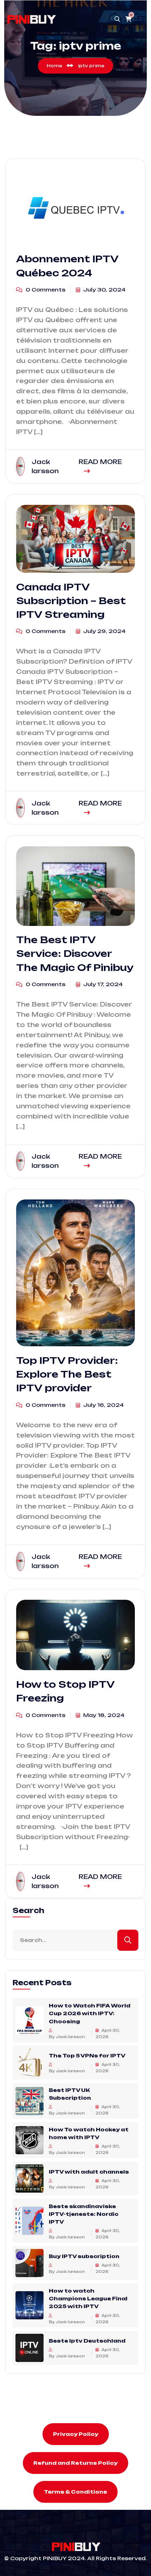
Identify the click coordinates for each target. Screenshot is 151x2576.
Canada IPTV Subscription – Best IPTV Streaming (71, 601)
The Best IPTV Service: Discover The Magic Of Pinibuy (75, 954)
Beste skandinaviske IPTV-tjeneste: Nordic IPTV (84, 2214)
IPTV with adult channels (89, 2171)
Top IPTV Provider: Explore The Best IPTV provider (67, 1374)
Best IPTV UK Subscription (70, 2094)
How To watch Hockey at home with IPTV (89, 2133)
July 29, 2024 (104, 631)
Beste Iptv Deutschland (87, 2341)
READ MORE (100, 462)
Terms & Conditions (75, 2492)
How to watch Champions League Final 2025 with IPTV (88, 2298)
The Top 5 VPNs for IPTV (87, 2055)
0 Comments (45, 290)
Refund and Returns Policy (75, 2463)
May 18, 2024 (103, 1715)
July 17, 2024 (102, 984)
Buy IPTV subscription (84, 2256)
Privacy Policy (76, 2434)
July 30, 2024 (104, 290)
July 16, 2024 (103, 1405)
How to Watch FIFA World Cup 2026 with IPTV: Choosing (90, 2013)
